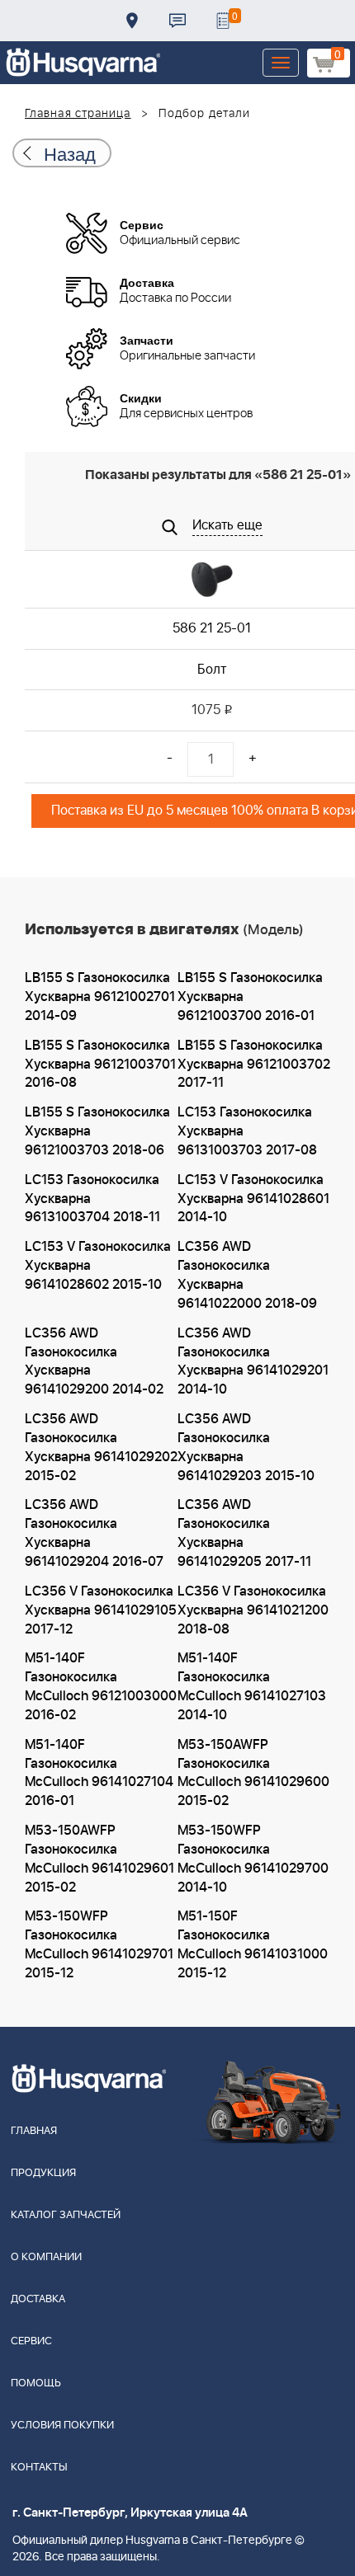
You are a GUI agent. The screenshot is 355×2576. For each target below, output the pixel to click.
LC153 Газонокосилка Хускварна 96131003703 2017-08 (247, 1131)
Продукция (43, 2173)
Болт (212, 670)
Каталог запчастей (66, 2215)
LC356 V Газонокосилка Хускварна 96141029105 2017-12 (101, 1610)
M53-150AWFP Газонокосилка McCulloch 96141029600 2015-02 (253, 1773)
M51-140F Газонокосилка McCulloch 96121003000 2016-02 (101, 1687)
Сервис (31, 2341)
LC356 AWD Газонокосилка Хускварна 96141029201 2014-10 (253, 1362)
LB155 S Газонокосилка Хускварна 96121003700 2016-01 (250, 997)
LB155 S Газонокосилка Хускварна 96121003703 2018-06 (97, 1131)
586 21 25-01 (212, 628)
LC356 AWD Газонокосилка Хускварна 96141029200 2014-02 (94, 1362)
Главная (34, 2131)
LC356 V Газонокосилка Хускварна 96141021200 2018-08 (253, 1610)
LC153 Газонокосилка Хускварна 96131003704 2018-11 (92, 1199)
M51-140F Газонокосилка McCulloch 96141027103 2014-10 (252, 1687)
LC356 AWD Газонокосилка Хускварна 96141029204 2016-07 (94, 1533)
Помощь (36, 2383)
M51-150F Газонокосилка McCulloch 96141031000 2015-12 (253, 1945)
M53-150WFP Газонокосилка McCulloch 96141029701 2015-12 (99, 1945)
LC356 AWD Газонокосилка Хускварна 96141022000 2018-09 (247, 1275)
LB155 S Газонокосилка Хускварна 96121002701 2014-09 (100, 997)
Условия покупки (62, 2426)
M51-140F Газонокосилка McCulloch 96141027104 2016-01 (99, 1773)
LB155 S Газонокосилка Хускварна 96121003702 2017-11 (254, 1065)
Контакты (177, 21)
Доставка (132, 21)
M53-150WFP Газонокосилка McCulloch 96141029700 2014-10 (253, 1859)
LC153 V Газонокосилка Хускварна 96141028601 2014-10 (253, 1199)
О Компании (46, 2257)
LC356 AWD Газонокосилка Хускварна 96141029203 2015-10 (246, 1448)
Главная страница (78, 114)
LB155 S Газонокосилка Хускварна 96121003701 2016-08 (100, 1065)
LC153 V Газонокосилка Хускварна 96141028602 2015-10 (98, 1266)
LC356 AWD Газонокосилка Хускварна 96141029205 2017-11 (244, 1533)
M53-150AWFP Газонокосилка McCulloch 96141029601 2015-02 (99, 1859)
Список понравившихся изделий (223, 21)
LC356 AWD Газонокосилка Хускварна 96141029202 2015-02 (101, 1448)
